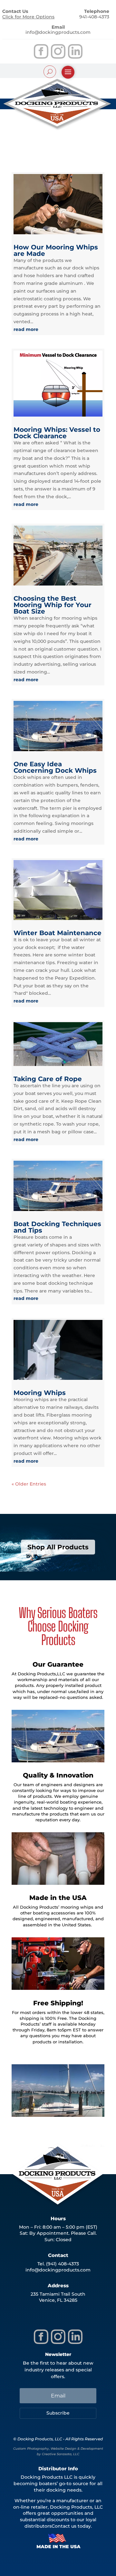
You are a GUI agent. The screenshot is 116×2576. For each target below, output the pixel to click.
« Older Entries (29, 1484)
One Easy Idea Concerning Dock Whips (55, 767)
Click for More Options (28, 17)
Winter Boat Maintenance (58, 933)
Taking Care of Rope (48, 1079)
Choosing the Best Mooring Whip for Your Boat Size (53, 605)
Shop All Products (58, 1547)
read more (26, 329)
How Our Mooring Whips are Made (56, 250)
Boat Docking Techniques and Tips (57, 1227)
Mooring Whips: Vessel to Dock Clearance (57, 433)
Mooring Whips (40, 1393)
